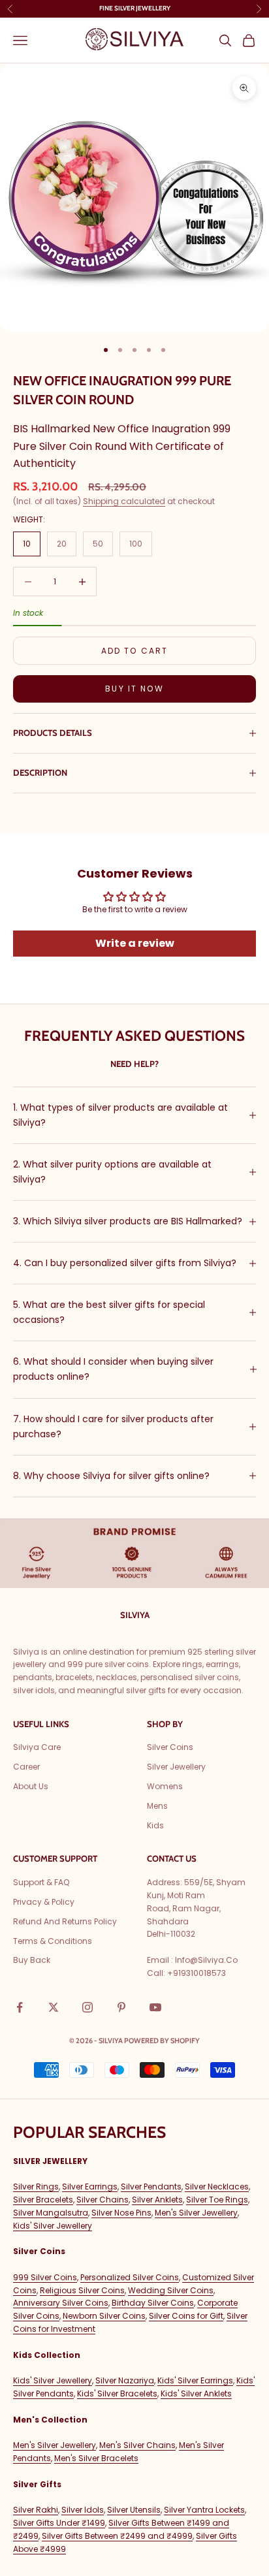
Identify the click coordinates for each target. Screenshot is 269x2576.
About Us (31, 1786)
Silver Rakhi (36, 2510)
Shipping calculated (124, 501)
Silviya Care (37, 1747)
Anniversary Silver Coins (61, 2303)
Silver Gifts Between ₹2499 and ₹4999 (117, 2536)
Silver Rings (36, 2186)
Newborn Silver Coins (104, 2316)
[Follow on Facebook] (20, 2007)
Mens (157, 1806)
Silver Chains (103, 2200)
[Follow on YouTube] (155, 2007)
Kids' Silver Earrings (195, 2380)
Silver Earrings (90, 2186)
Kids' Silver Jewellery (53, 2226)
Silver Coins (170, 1747)
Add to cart (135, 651)
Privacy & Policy (44, 1902)
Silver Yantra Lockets (204, 2510)
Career (26, 1767)
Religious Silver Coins (82, 2290)
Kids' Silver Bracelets (117, 2393)
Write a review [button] (135, 943)
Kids (155, 1825)
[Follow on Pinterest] (121, 2007)
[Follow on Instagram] (87, 2007)
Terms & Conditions (53, 1941)
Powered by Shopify (162, 2041)
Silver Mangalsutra (51, 2213)
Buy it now (134, 689)
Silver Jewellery (176, 1767)
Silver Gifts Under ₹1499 (59, 2523)
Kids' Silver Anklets (196, 2393)
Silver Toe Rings (217, 2200)
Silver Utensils (134, 2510)
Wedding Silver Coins (171, 2290)
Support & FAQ (41, 1882)
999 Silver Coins (45, 2277)
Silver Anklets (157, 2200)
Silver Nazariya (125, 2380)
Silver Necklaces (217, 2186)
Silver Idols (83, 2510)
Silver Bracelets (43, 2200)
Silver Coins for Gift (186, 2316)
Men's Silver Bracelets (96, 2458)
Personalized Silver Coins (130, 2277)
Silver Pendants (151, 2186)
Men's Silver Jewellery (196, 2213)
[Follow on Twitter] (54, 2007)
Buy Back (32, 1960)
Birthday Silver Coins (153, 2303)
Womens (165, 1786)
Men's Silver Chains (137, 2445)
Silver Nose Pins (121, 2213)
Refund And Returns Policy (65, 1921)
